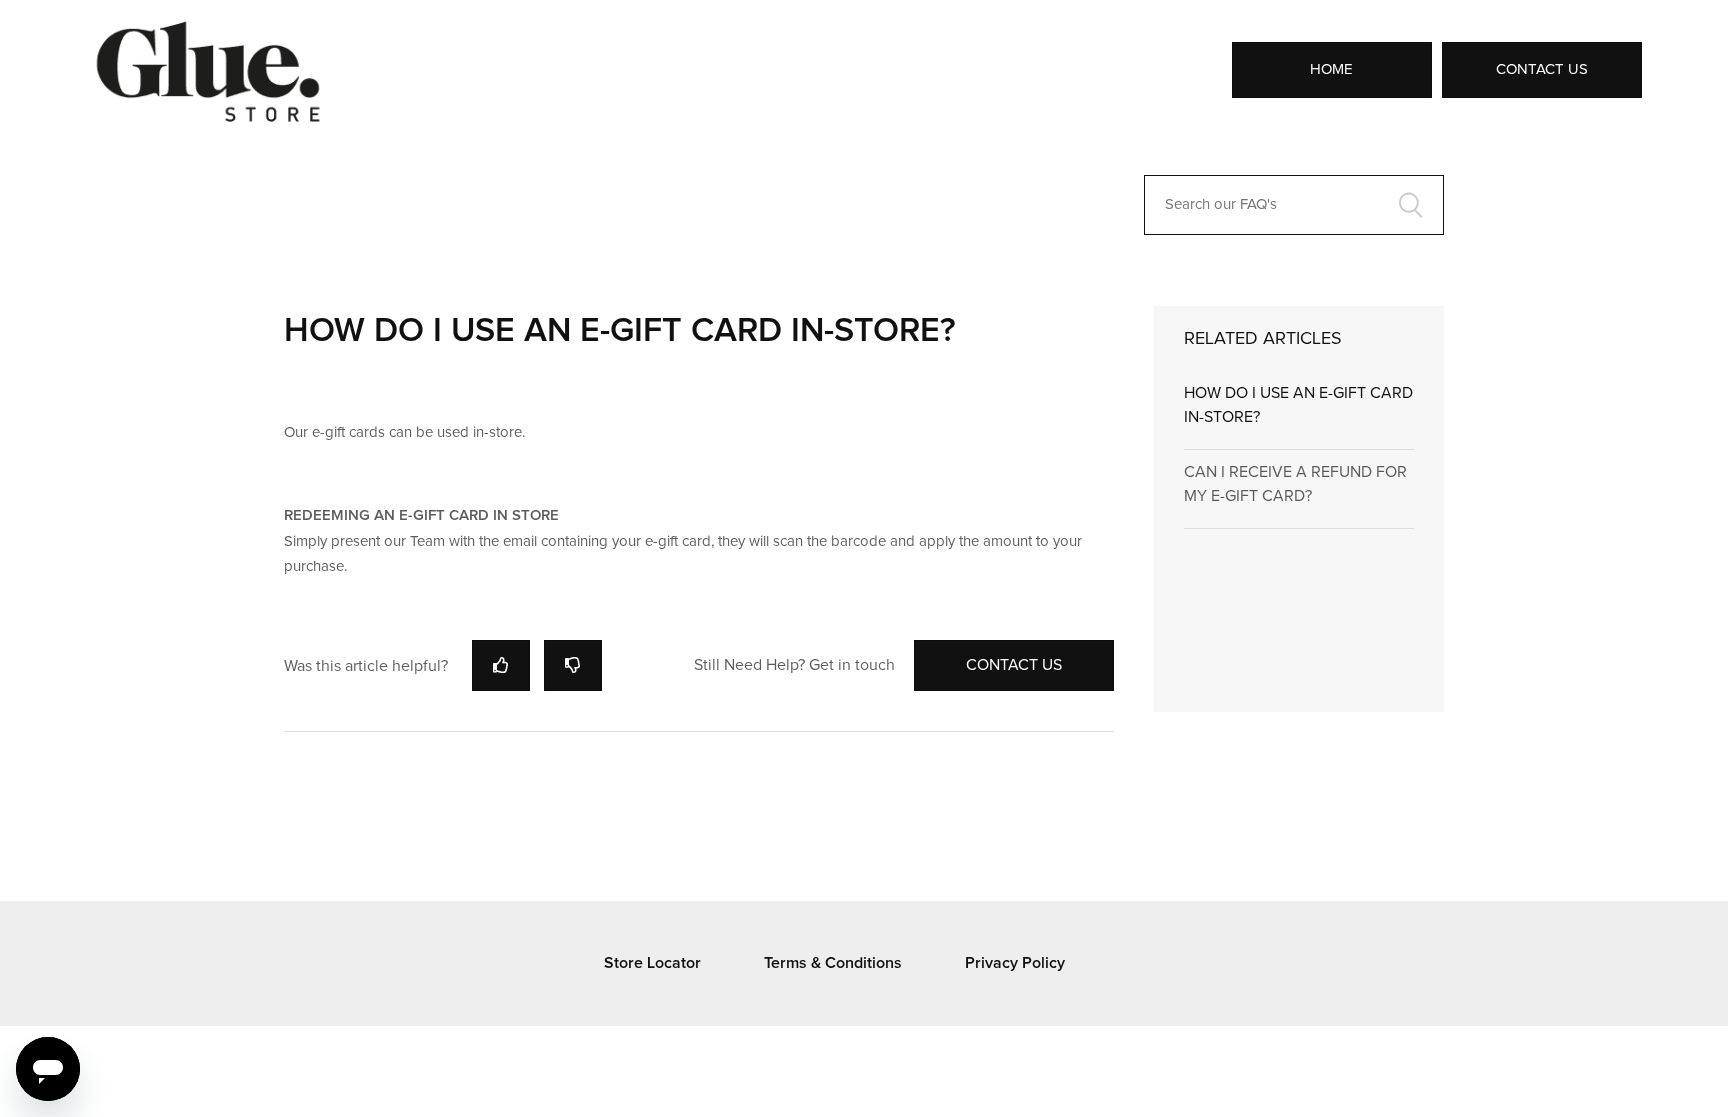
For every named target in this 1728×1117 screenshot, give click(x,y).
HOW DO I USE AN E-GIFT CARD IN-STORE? (1298, 405)
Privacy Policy (1015, 963)
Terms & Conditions (833, 963)
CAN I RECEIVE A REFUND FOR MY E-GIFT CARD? (1295, 484)
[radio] (501, 665)
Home (1331, 69)
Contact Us (1542, 69)
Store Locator (652, 963)
